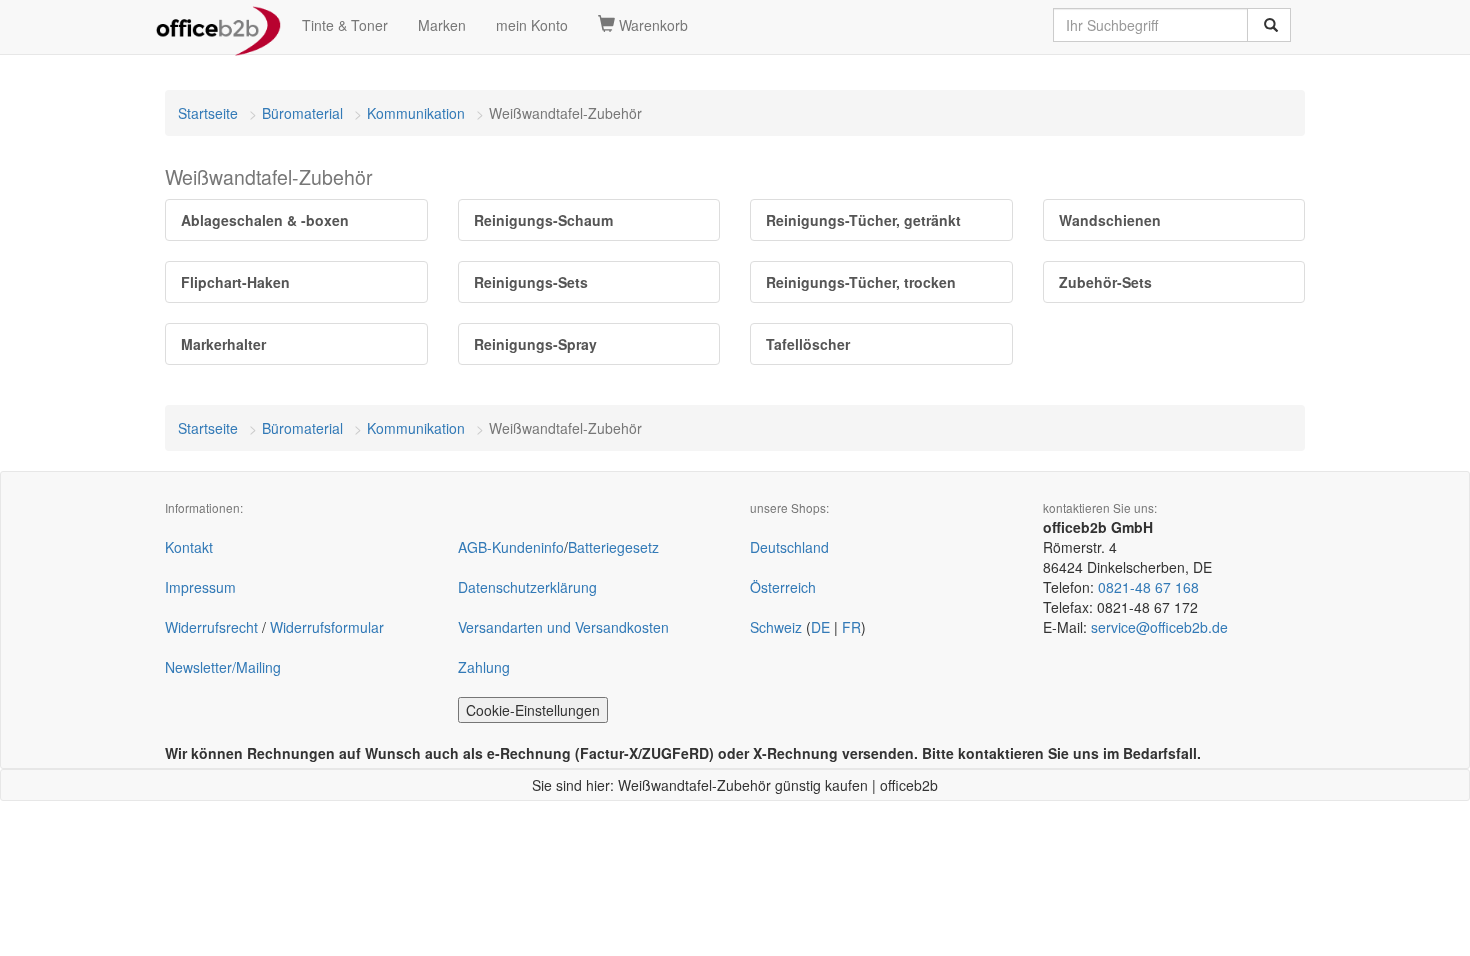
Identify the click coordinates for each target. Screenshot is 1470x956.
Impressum (200, 587)
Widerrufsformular (327, 627)
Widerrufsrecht (211, 627)
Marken (442, 25)
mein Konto (532, 25)
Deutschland (789, 547)
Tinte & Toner (345, 25)
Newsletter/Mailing (223, 667)
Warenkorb (651, 25)
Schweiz (776, 627)
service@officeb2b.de (1159, 627)
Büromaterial (302, 113)
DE (820, 627)
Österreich (783, 587)
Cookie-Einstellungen (533, 710)
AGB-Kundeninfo (511, 547)
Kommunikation (416, 113)
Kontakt (189, 547)
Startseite (208, 113)
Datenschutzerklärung (527, 587)
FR (851, 627)
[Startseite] (218, 25)
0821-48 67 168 (1148, 587)
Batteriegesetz (613, 547)
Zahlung (484, 667)
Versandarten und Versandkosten (563, 627)
